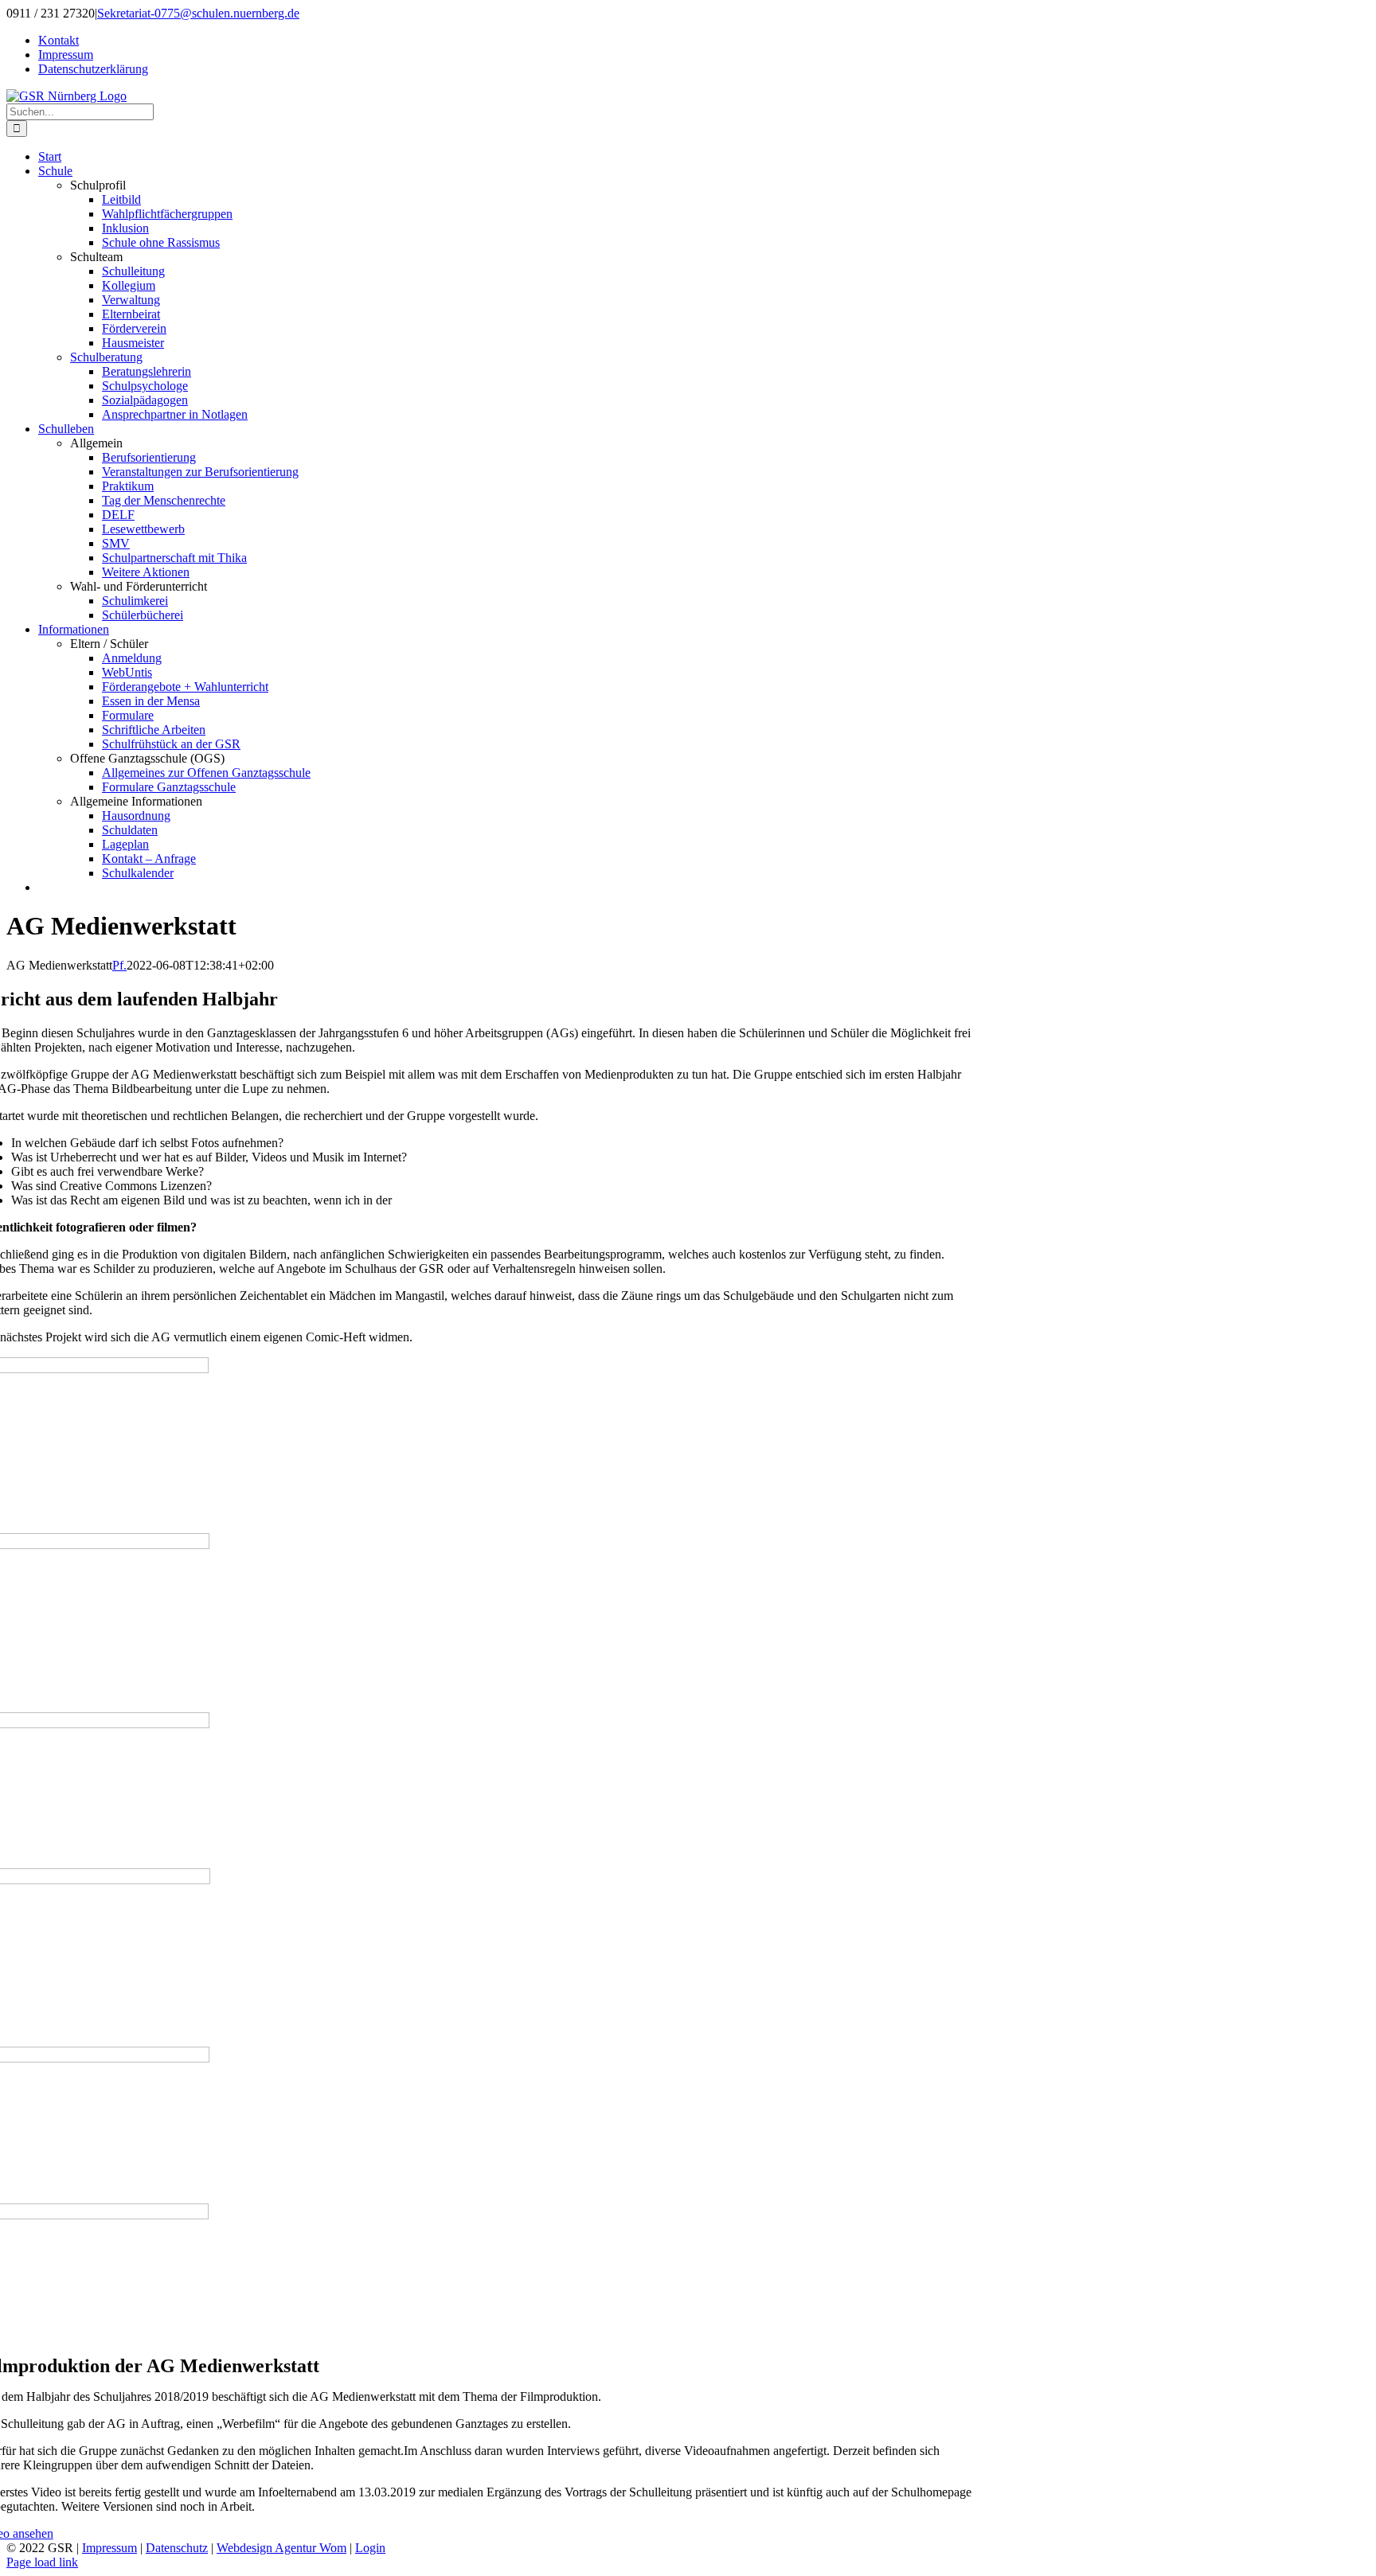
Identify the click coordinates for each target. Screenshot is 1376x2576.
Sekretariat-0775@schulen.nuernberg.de (198, 13)
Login (370, 2548)
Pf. (119, 965)
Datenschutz (177, 2548)
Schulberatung (106, 357)
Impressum (109, 2548)
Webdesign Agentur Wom (281, 2548)
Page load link (42, 2562)
